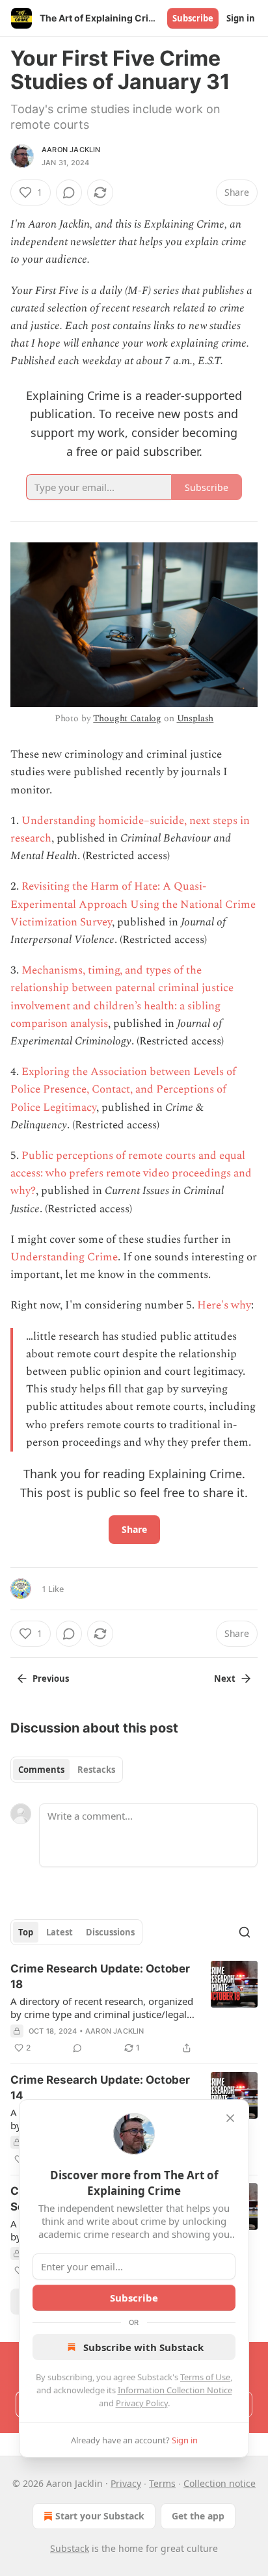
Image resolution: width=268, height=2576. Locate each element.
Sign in (241, 18)
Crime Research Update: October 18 (100, 1976)
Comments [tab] (41, 1770)
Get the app (198, 2516)
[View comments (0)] (69, 193)
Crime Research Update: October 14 (100, 2088)
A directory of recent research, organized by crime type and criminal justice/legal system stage (102, 2008)
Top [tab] (26, 1932)
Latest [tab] (60, 1932)
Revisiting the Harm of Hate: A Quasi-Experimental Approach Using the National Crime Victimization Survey (133, 904)
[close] (230, 2118)
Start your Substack (100, 2516)
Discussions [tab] (110, 1932)
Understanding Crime (64, 1257)
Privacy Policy (142, 2403)
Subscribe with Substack (143, 2347)
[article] (134, 2008)
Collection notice (220, 2483)
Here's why (224, 1305)
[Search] (245, 1932)
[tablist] (67, 1770)
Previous (51, 1679)
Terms (162, 2483)
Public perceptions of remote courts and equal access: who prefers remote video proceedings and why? (131, 1173)
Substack (70, 2548)
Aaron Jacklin (71, 150)
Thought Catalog (127, 718)
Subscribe (193, 18)
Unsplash (195, 718)
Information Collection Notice (175, 2390)
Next (225, 1679)
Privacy (126, 2483)
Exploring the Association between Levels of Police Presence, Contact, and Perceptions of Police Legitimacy (123, 1089)
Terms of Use (205, 2377)
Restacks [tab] (96, 1770)
